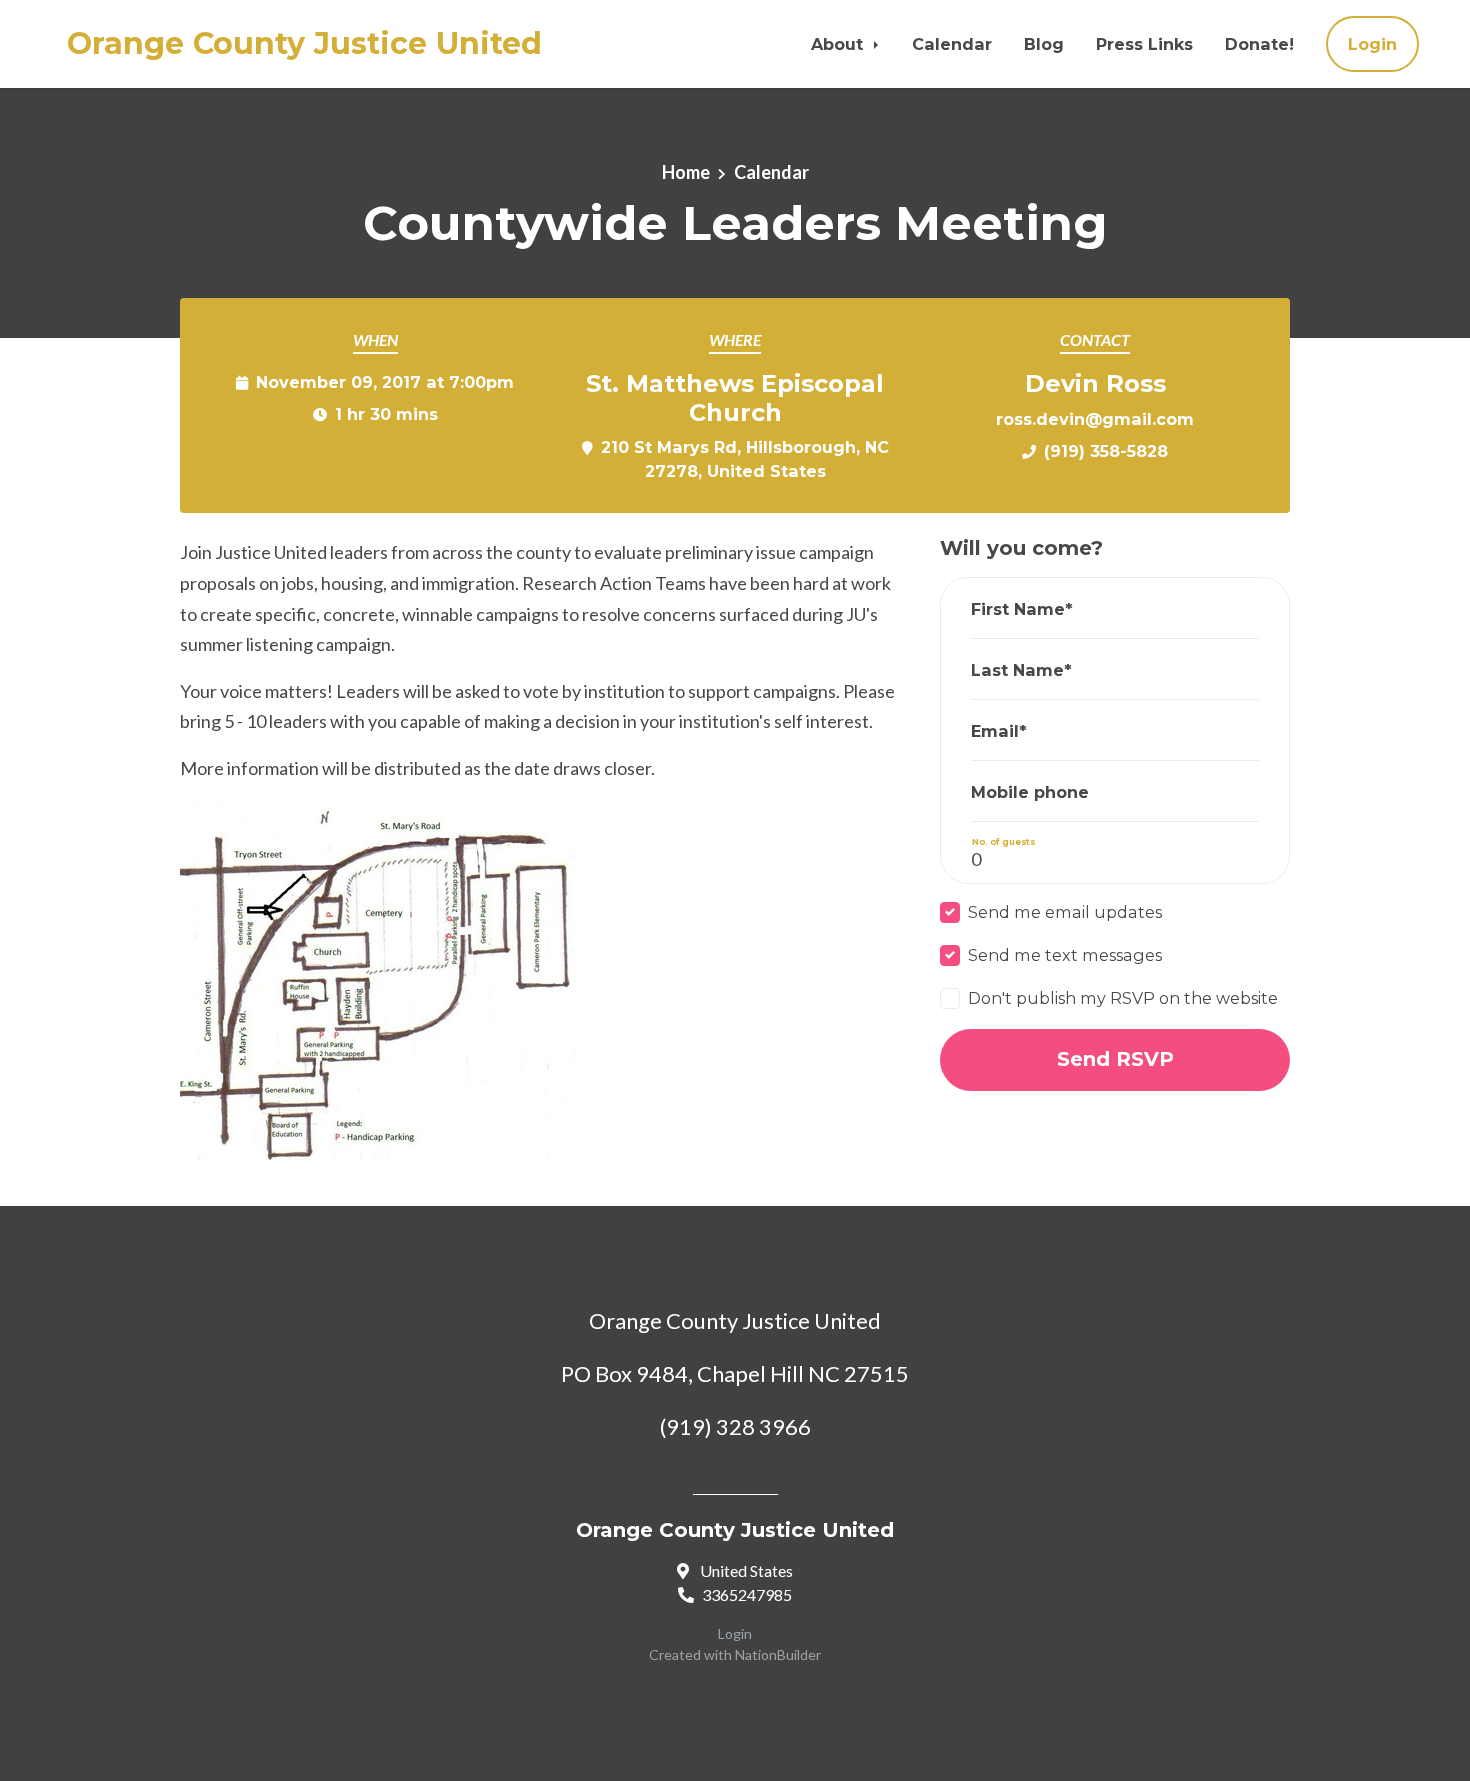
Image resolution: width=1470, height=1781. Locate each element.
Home (686, 172)
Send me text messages (1065, 955)
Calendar (952, 44)
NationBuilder (778, 1654)
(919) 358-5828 (1106, 451)
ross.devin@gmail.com (1095, 419)
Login (1372, 44)
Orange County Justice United (304, 44)
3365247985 (747, 1594)
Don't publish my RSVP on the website (1123, 998)
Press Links (1144, 44)
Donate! (1259, 44)
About (839, 44)
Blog (1044, 44)
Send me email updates (1065, 912)
